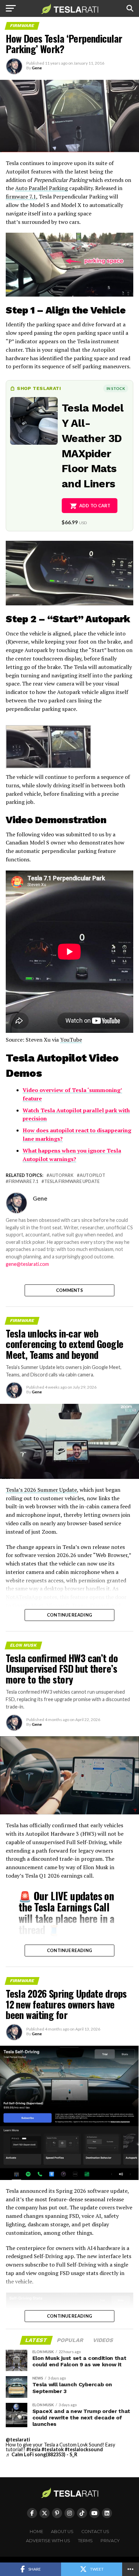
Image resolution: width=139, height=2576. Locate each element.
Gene (37, 68)
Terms (85, 2541)
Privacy (110, 2541)
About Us (62, 2532)
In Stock (116, 388)
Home (36, 2532)
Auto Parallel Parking (41, 188)
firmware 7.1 (21, 196)
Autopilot (92, 1175)
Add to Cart (95, 506)
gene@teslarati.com (27, 1264)
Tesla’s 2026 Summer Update (41, 1490)
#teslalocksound (84, 2449)
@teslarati (18, 2440)
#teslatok (53, 2449)
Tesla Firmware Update (72, 1181)
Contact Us (95, 2532)
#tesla (33, 2449)
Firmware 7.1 (23, 1181)
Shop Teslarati (39, 388)
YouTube (71, 1040)
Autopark (61, 1175)
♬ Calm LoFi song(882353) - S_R (41, 2454)
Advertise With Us (48, 2541)
